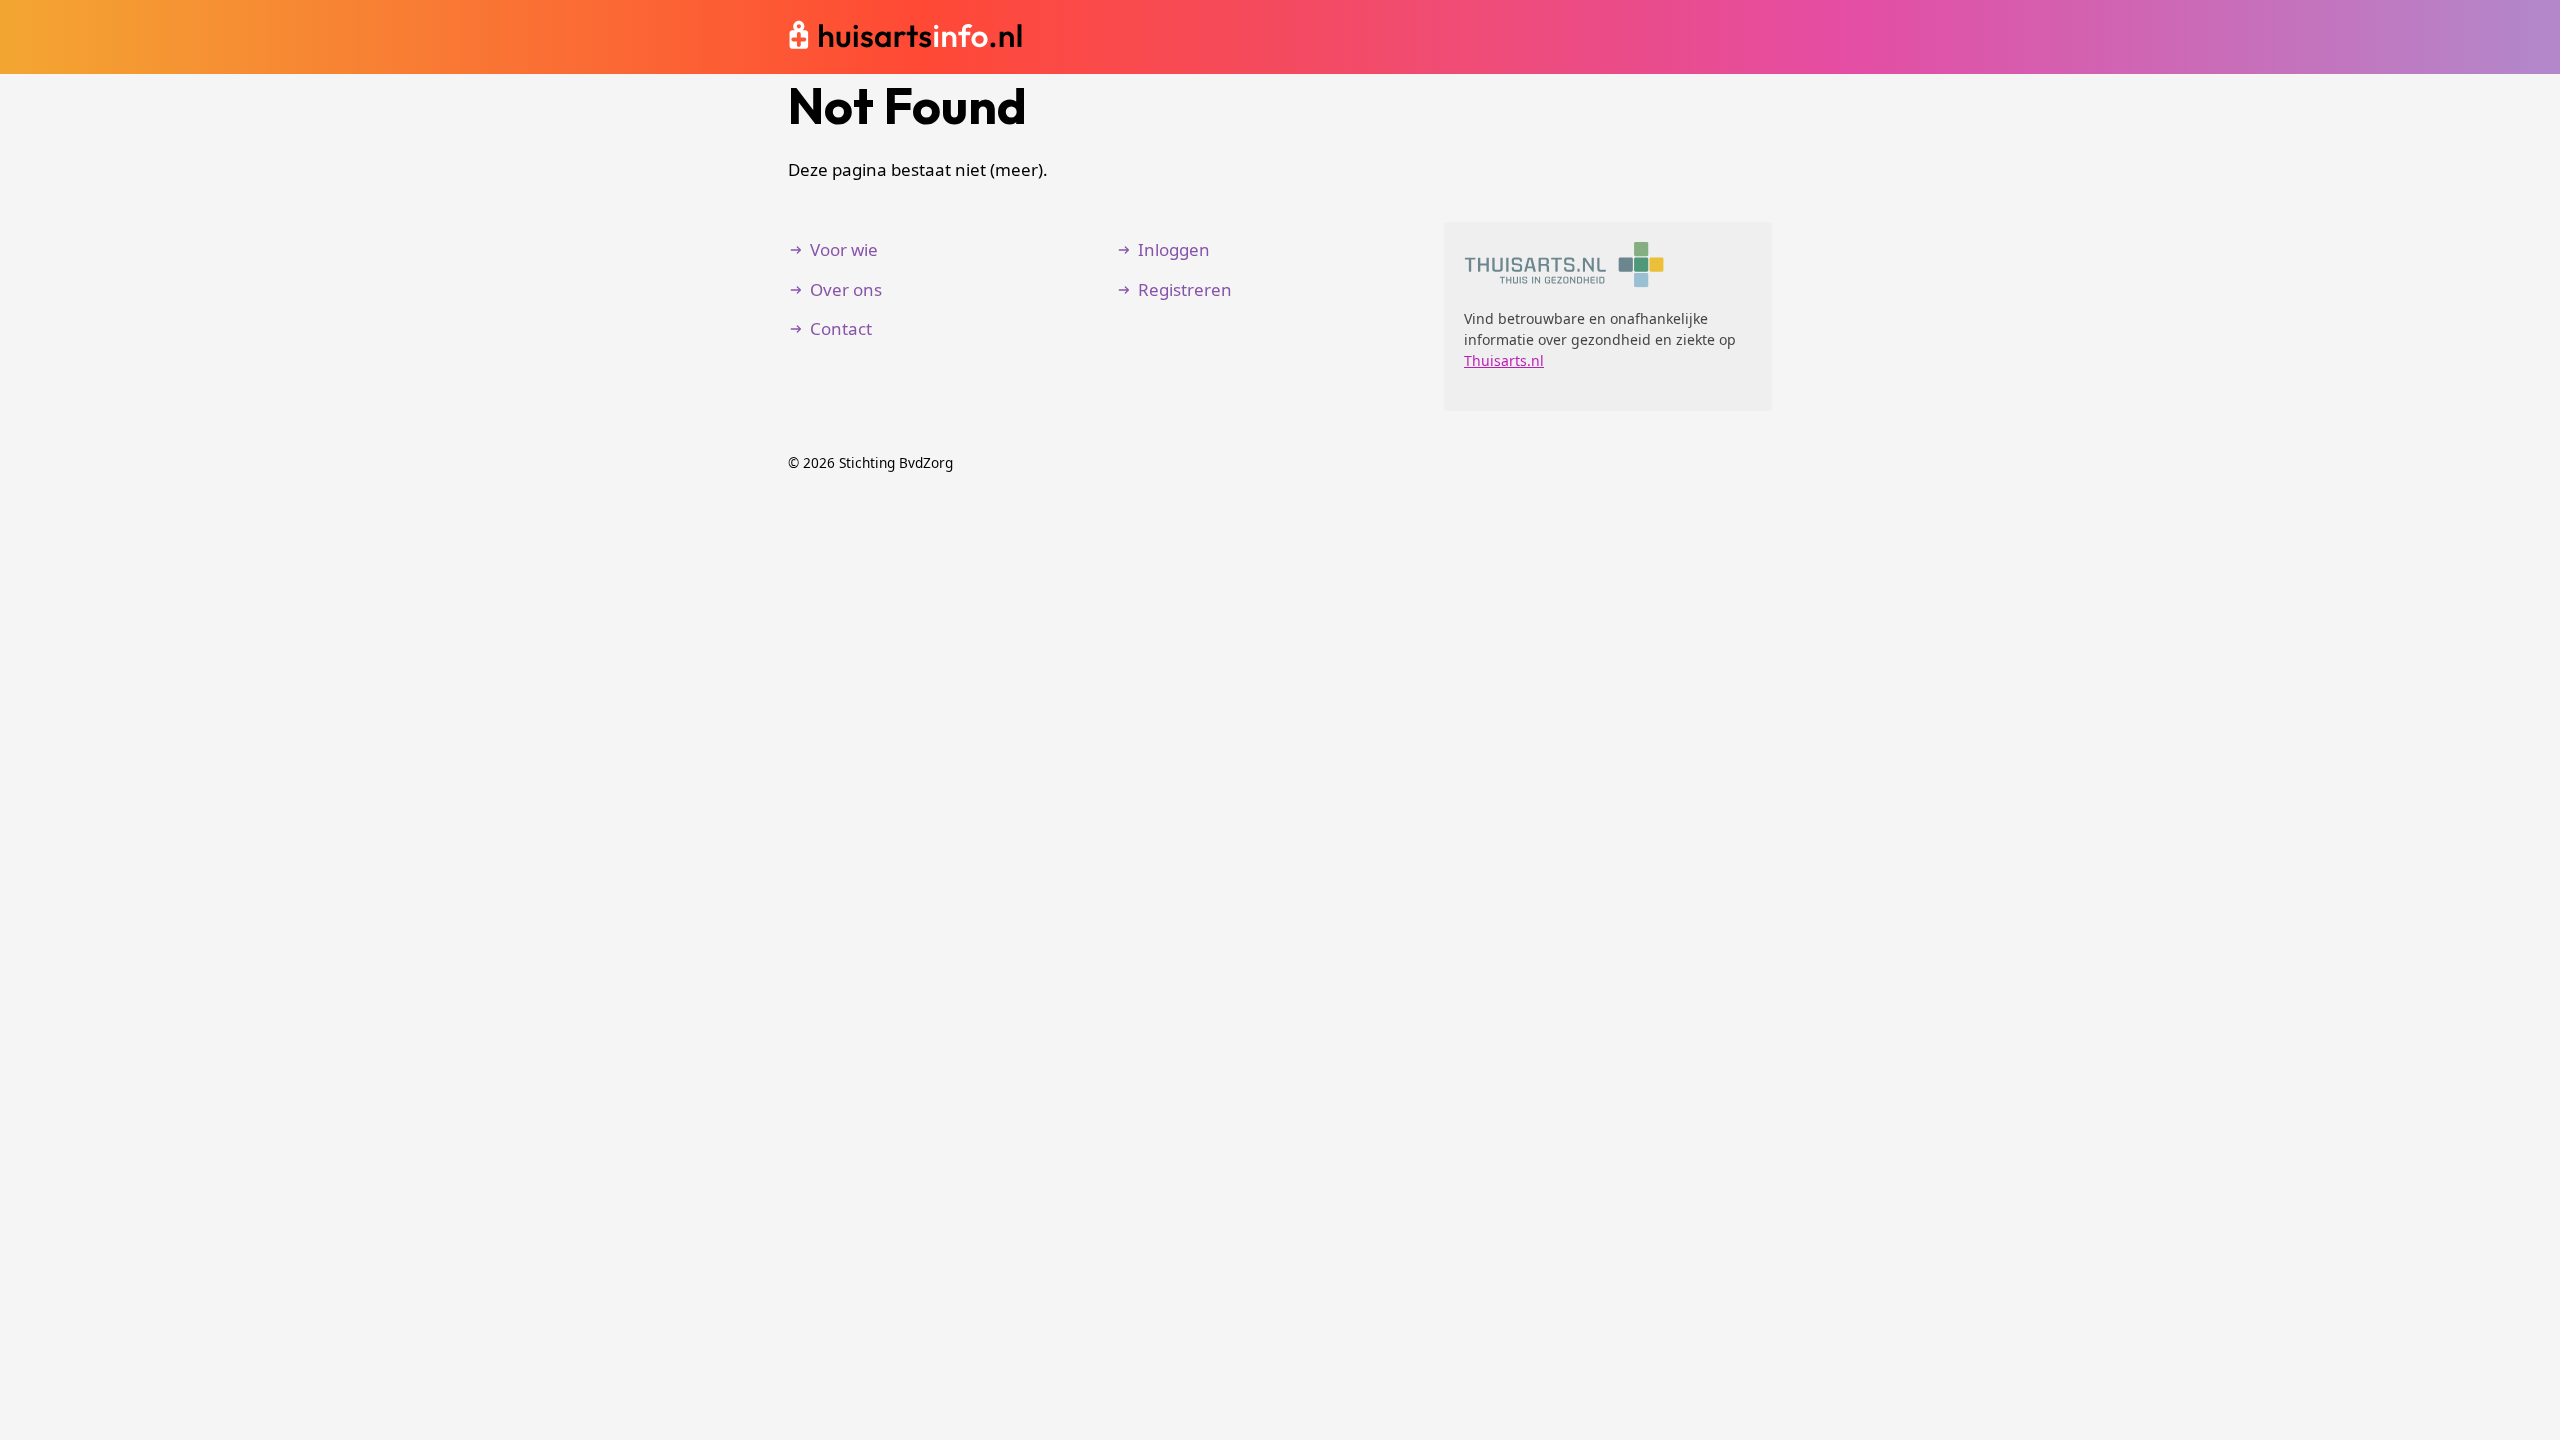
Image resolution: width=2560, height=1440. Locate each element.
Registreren (1185, 289)
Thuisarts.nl (1504, 360)
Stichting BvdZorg (896, 462)
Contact (841, 328)
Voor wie (844, 249)
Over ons (846, 289)
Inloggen (1174, 249)
